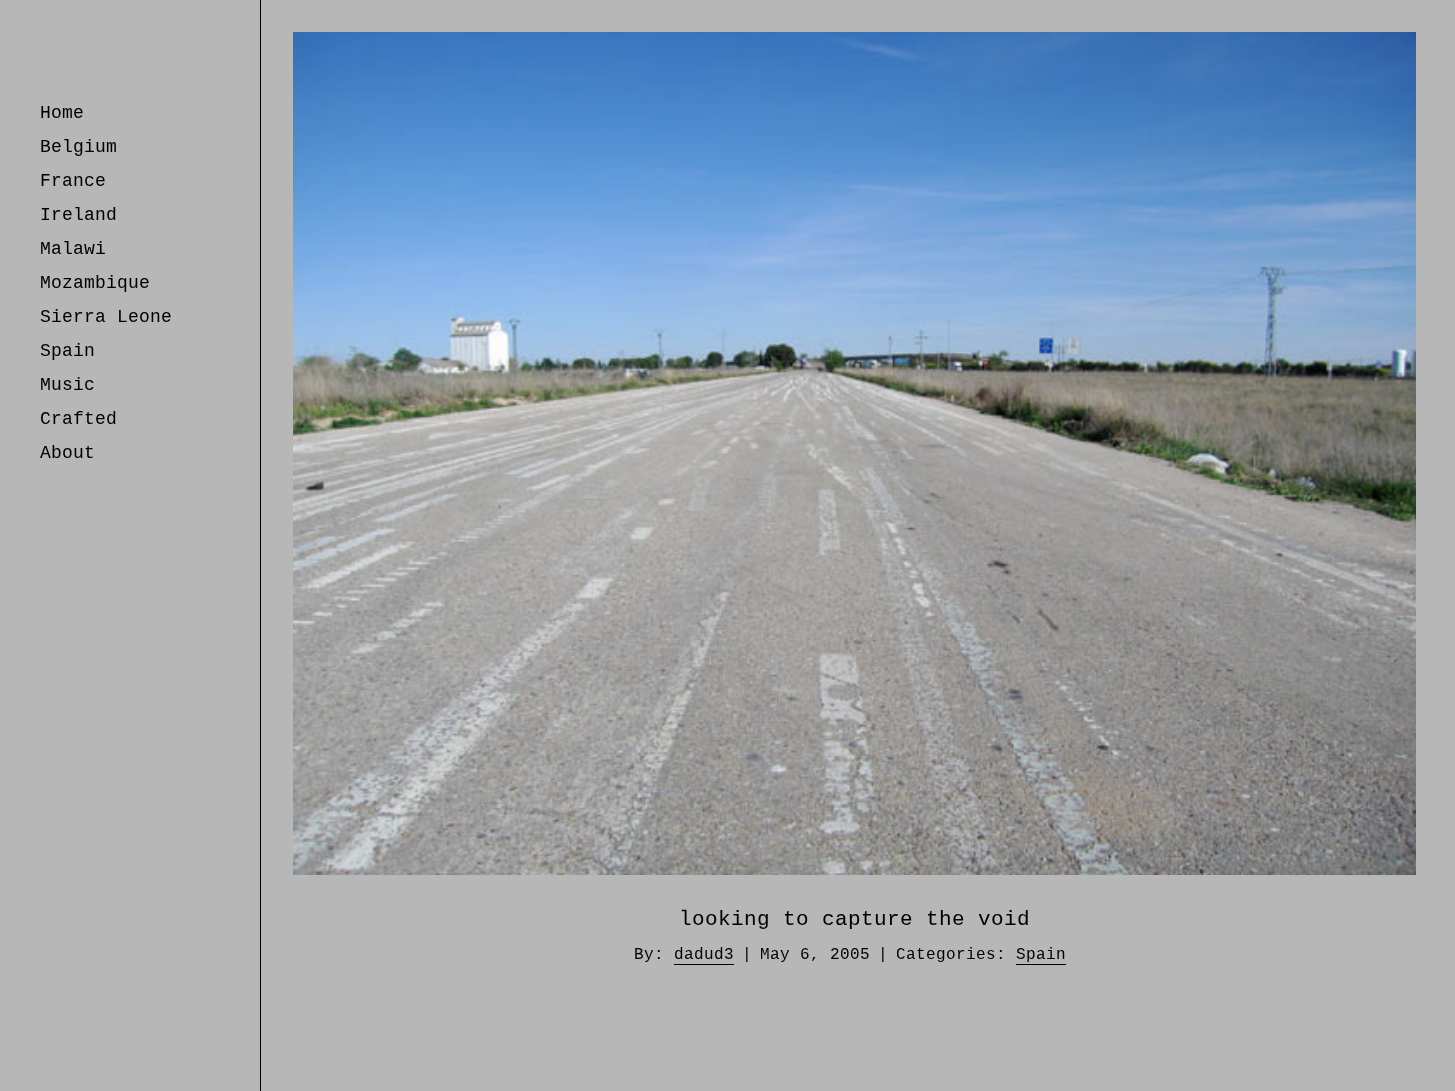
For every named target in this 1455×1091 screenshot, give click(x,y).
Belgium (78, 147)
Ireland (78, 215)
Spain (67, 351)
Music (67, 385)
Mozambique (95, 283)
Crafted (78, 419)
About (67, 453)
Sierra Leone (106, 317)
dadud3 (704, 955)
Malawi (73, 249)
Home (62, 113)
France (73, 181)
